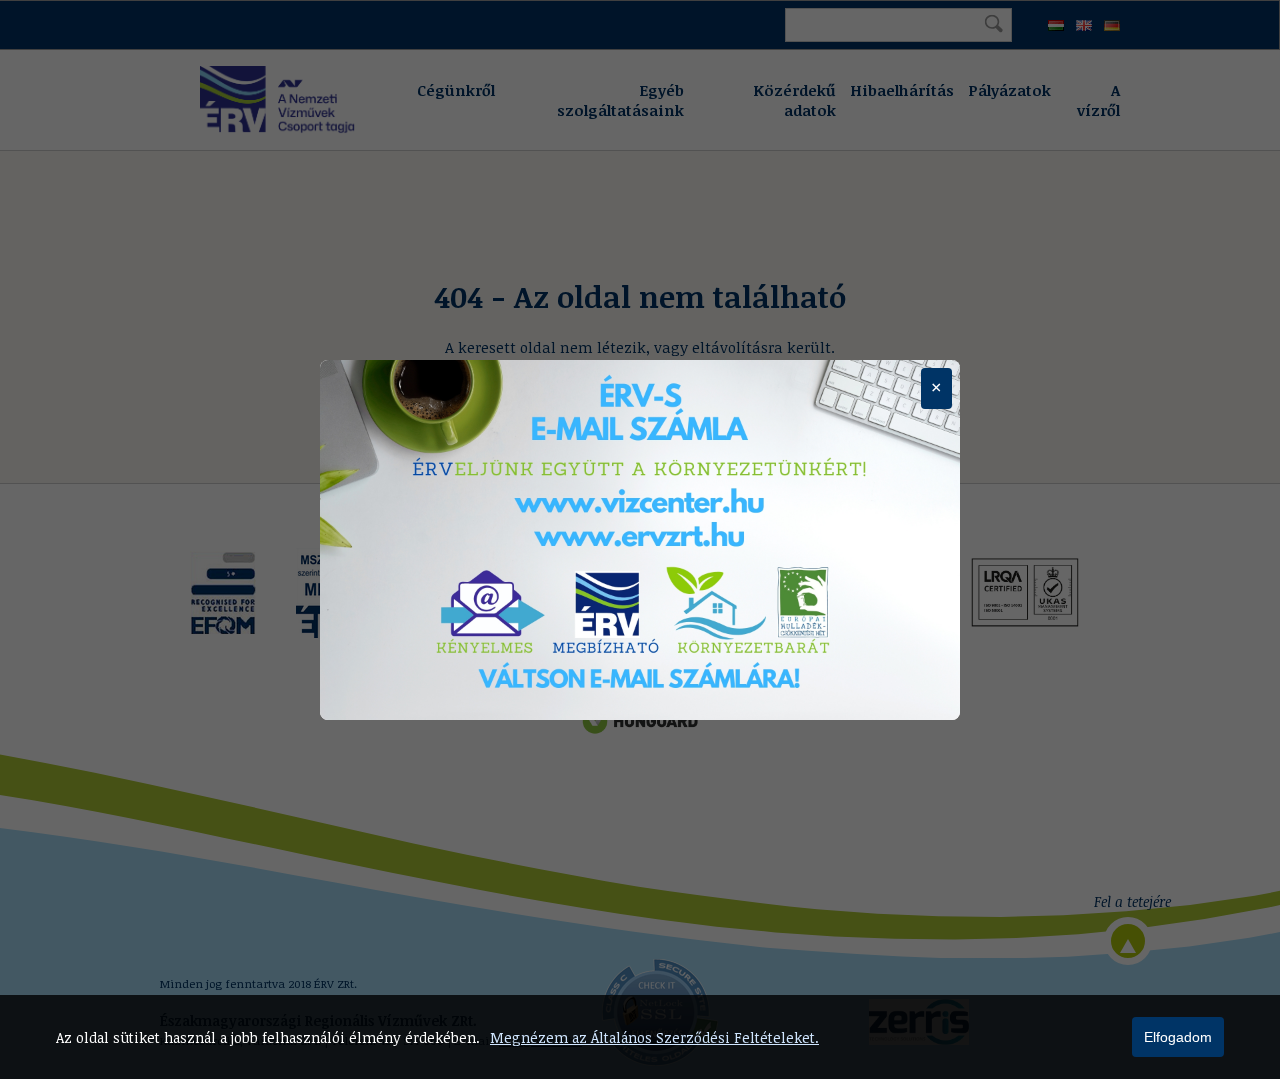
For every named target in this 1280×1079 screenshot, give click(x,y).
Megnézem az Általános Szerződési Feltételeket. (654, 1037)
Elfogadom (1178, 1037)
